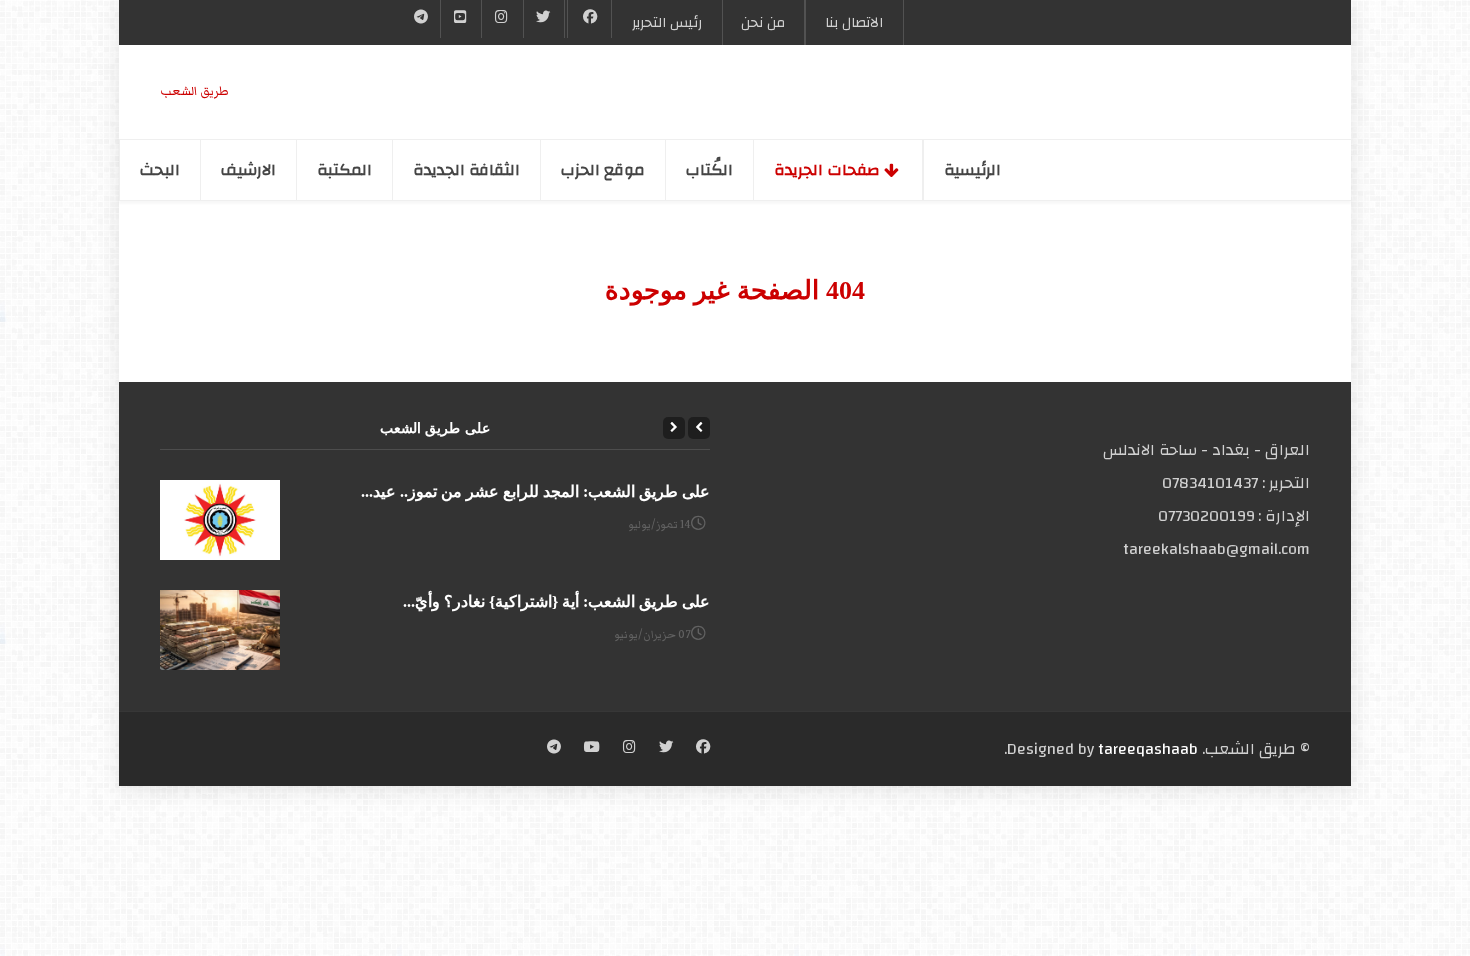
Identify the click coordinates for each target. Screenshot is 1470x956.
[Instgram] (502, 19)
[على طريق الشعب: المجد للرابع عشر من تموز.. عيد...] (220, 520)
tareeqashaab (1148, 749)
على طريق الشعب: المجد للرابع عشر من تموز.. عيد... (535, 491)
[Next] (674, 428)
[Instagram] (629, 749)
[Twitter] (544, 19)
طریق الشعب (194, 91)
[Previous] (699, 428)
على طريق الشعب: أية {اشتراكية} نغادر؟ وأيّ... (556, 601)
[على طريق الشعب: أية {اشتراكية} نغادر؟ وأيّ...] (220, 630)
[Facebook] (589, 19)
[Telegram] (421, 19)
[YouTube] (461, 19)
